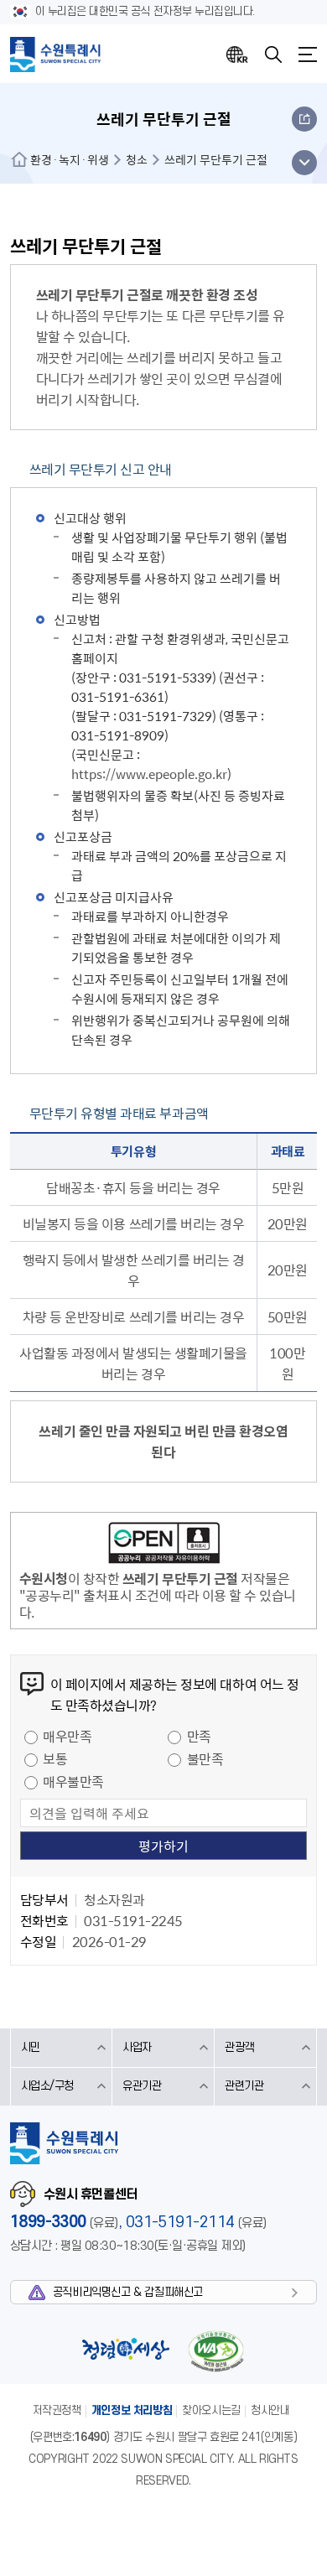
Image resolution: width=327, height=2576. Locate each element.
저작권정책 (57, 2410)
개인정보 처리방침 (132, 2410)
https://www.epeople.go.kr (149, 774)
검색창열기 (273, 55)
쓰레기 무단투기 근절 (216, 159)
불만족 (205, 1758)
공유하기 (304, 119)
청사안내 (270, 2410)
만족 (199, 1736)
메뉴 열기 (304, 163)
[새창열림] (164, 1545)
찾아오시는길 (211, 2410)
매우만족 (67, 1736)
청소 (137, 159)
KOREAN (237, 55)
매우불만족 (73, 1781)
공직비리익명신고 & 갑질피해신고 (128, 2292)
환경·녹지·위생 (70, 159)
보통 (55, 1758)
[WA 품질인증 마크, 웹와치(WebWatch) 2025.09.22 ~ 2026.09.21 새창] (216, 2351)
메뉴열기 (308, 55)
